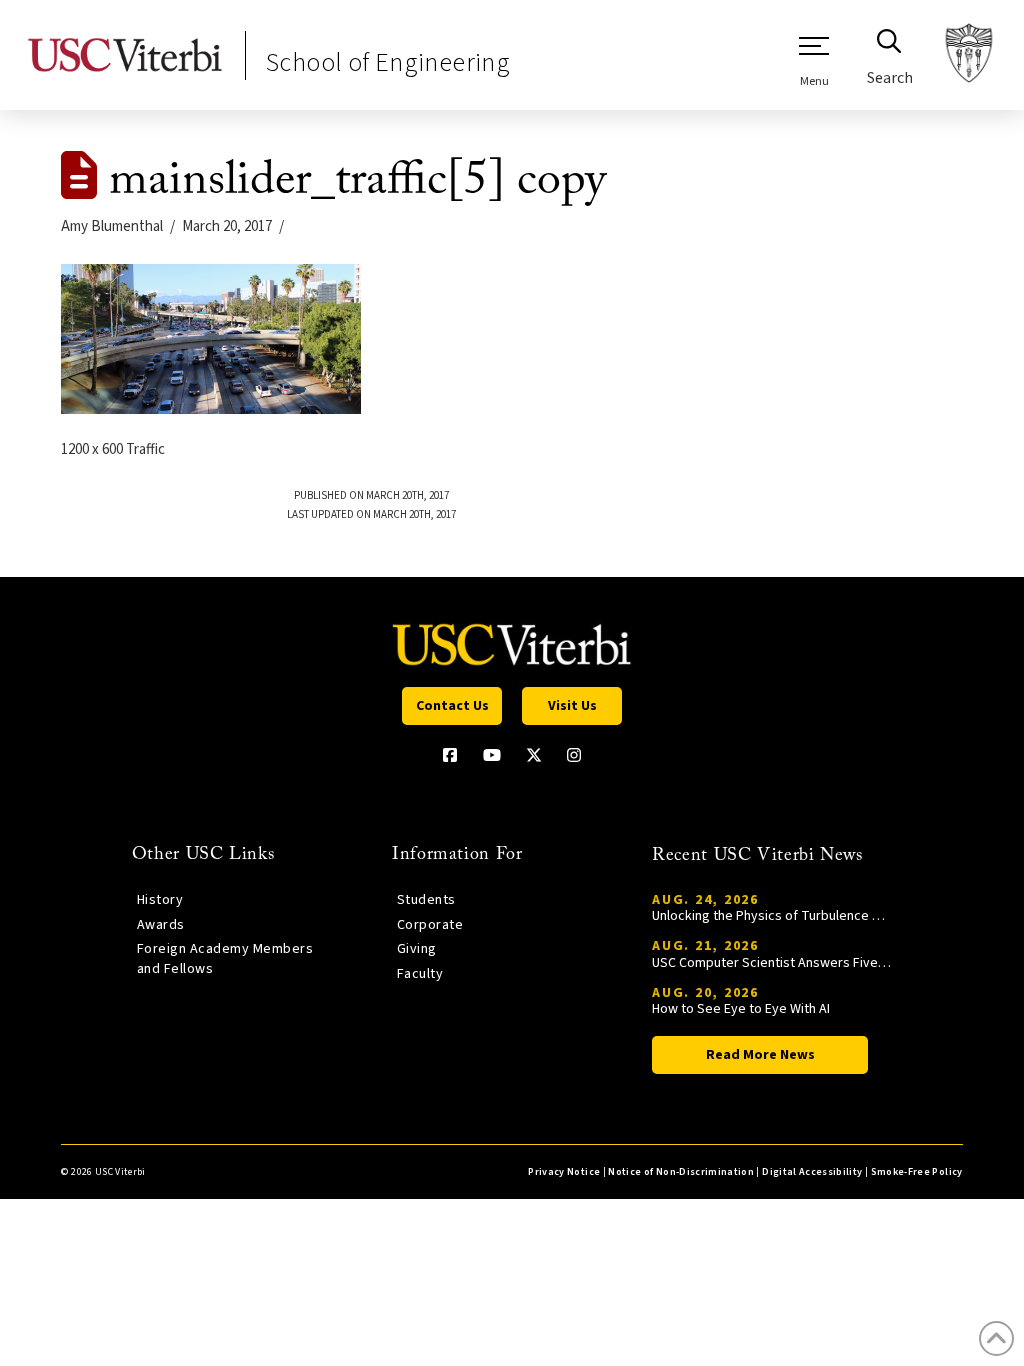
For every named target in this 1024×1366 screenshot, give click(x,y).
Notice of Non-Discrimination (681, 1172)
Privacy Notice (564, 1172)
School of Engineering (388, 62)
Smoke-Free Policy (917, 1172)
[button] (814, 61)
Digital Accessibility (812, 1172)
